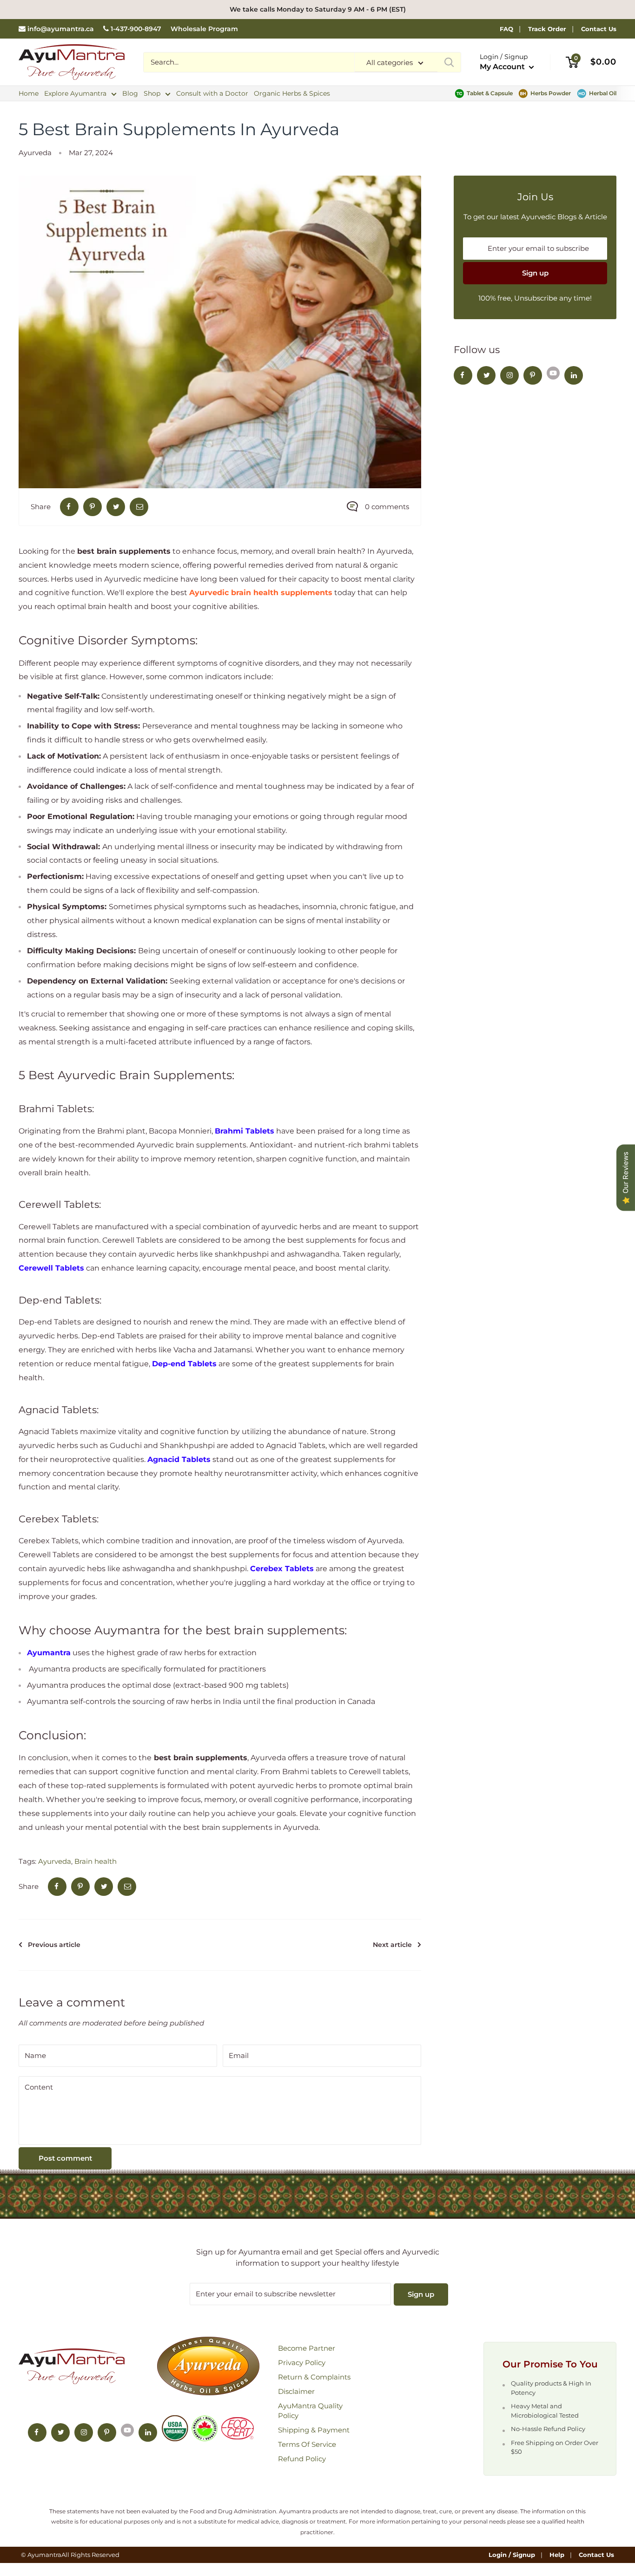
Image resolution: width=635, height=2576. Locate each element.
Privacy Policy (302, 2363)
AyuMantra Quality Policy (310, 2411)
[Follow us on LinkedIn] (574, 375)
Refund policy (302, 2459)
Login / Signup (512, 2555)
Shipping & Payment (314, 2430)
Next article (392, 1945)
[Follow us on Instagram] (509, 375)
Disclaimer (296, 2391)
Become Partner (307, 2348)
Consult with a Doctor (212, 93)
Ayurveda (35, 153)
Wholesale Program (204, 29)
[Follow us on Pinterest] (533, 375)
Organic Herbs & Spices (292, 93)
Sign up (535, 273)
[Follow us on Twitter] (486, 375)
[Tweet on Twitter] (116, 507)
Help (557, 2555)
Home (29, 93)
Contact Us (599, 29)
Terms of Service (307, 2444)
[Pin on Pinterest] (93, 507)
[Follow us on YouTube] (553, 373)
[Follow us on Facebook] (463, 375)
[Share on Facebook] (69, 507)
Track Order (547, 29)
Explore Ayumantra (75, 93)
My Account (503, 67)
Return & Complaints (314, 2377)
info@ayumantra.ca (61, 29)
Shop (152, 93)
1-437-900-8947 (136, 29)
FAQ (506, 29)
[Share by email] (139, 507)
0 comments (387, 507)
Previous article (54, 1945)
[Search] (449, 62)
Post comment (65, 2158)
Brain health (96, 1861)
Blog (130, 93)
